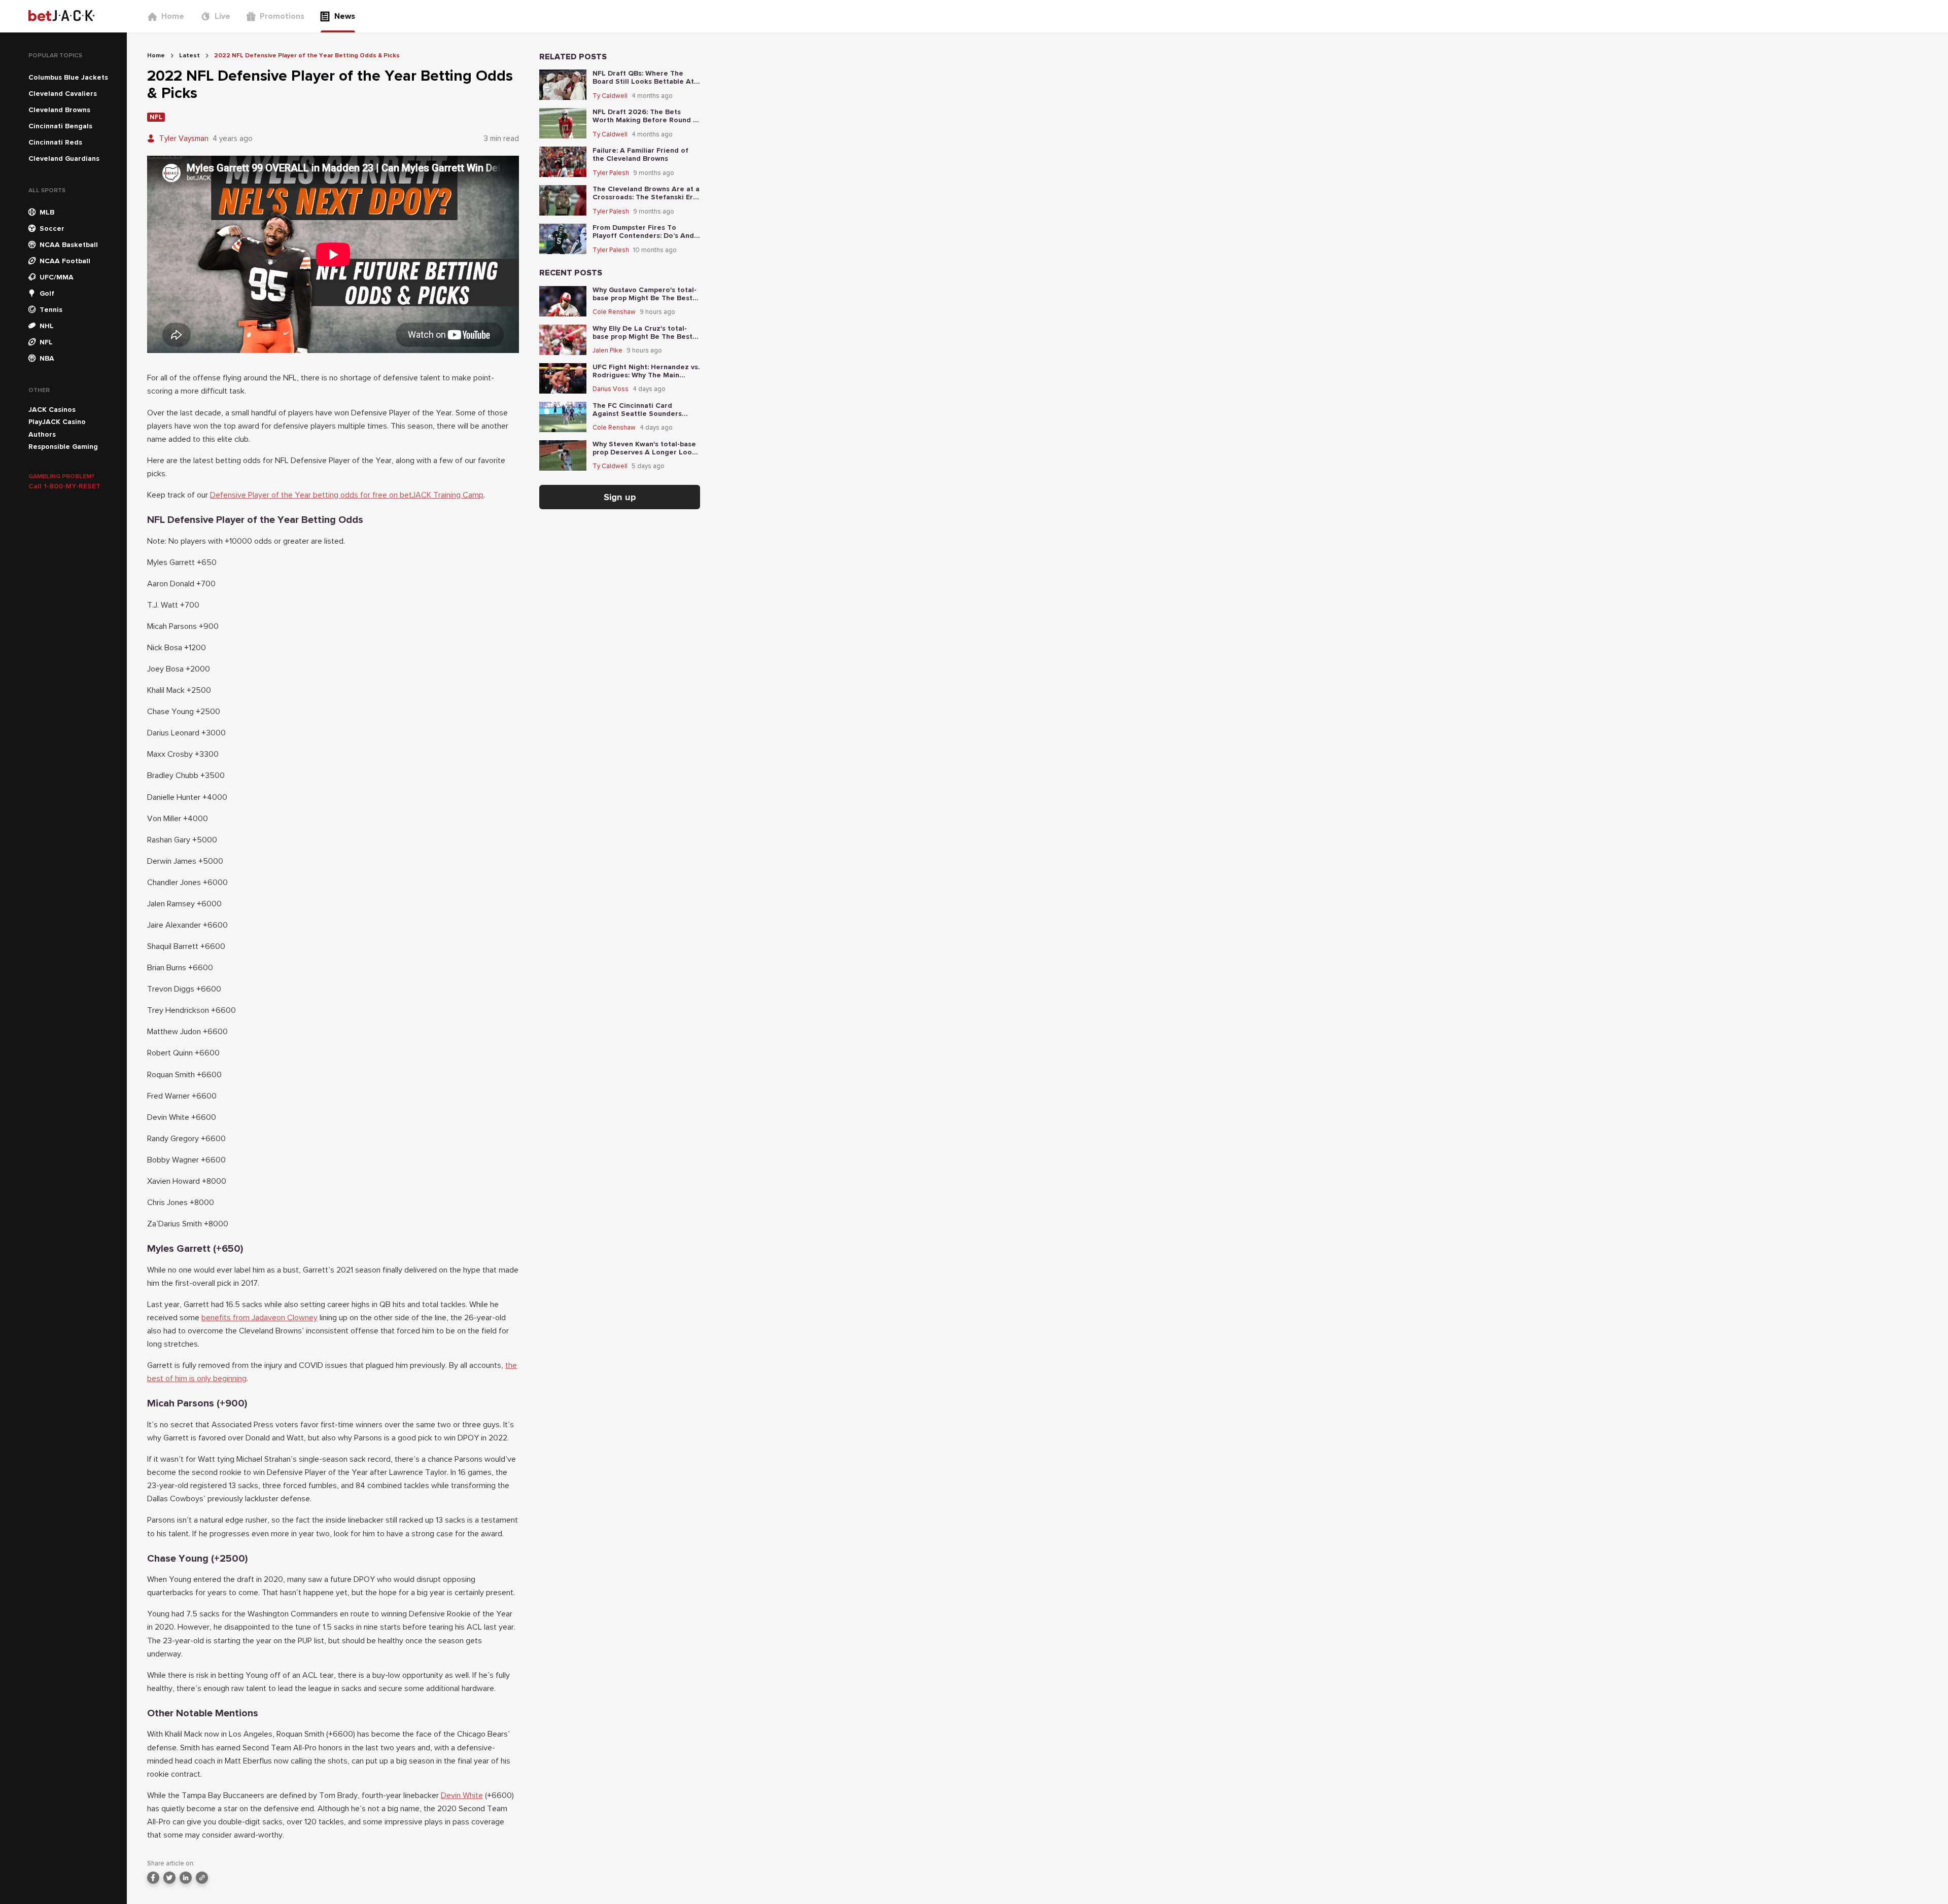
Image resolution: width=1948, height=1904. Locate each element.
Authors (42, 434)
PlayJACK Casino (57, 422)
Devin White (462, 1795)
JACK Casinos (52, 410)
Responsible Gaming (63, 447)
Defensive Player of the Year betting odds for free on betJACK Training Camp (347, 495)
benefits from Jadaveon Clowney (259, 1318)
